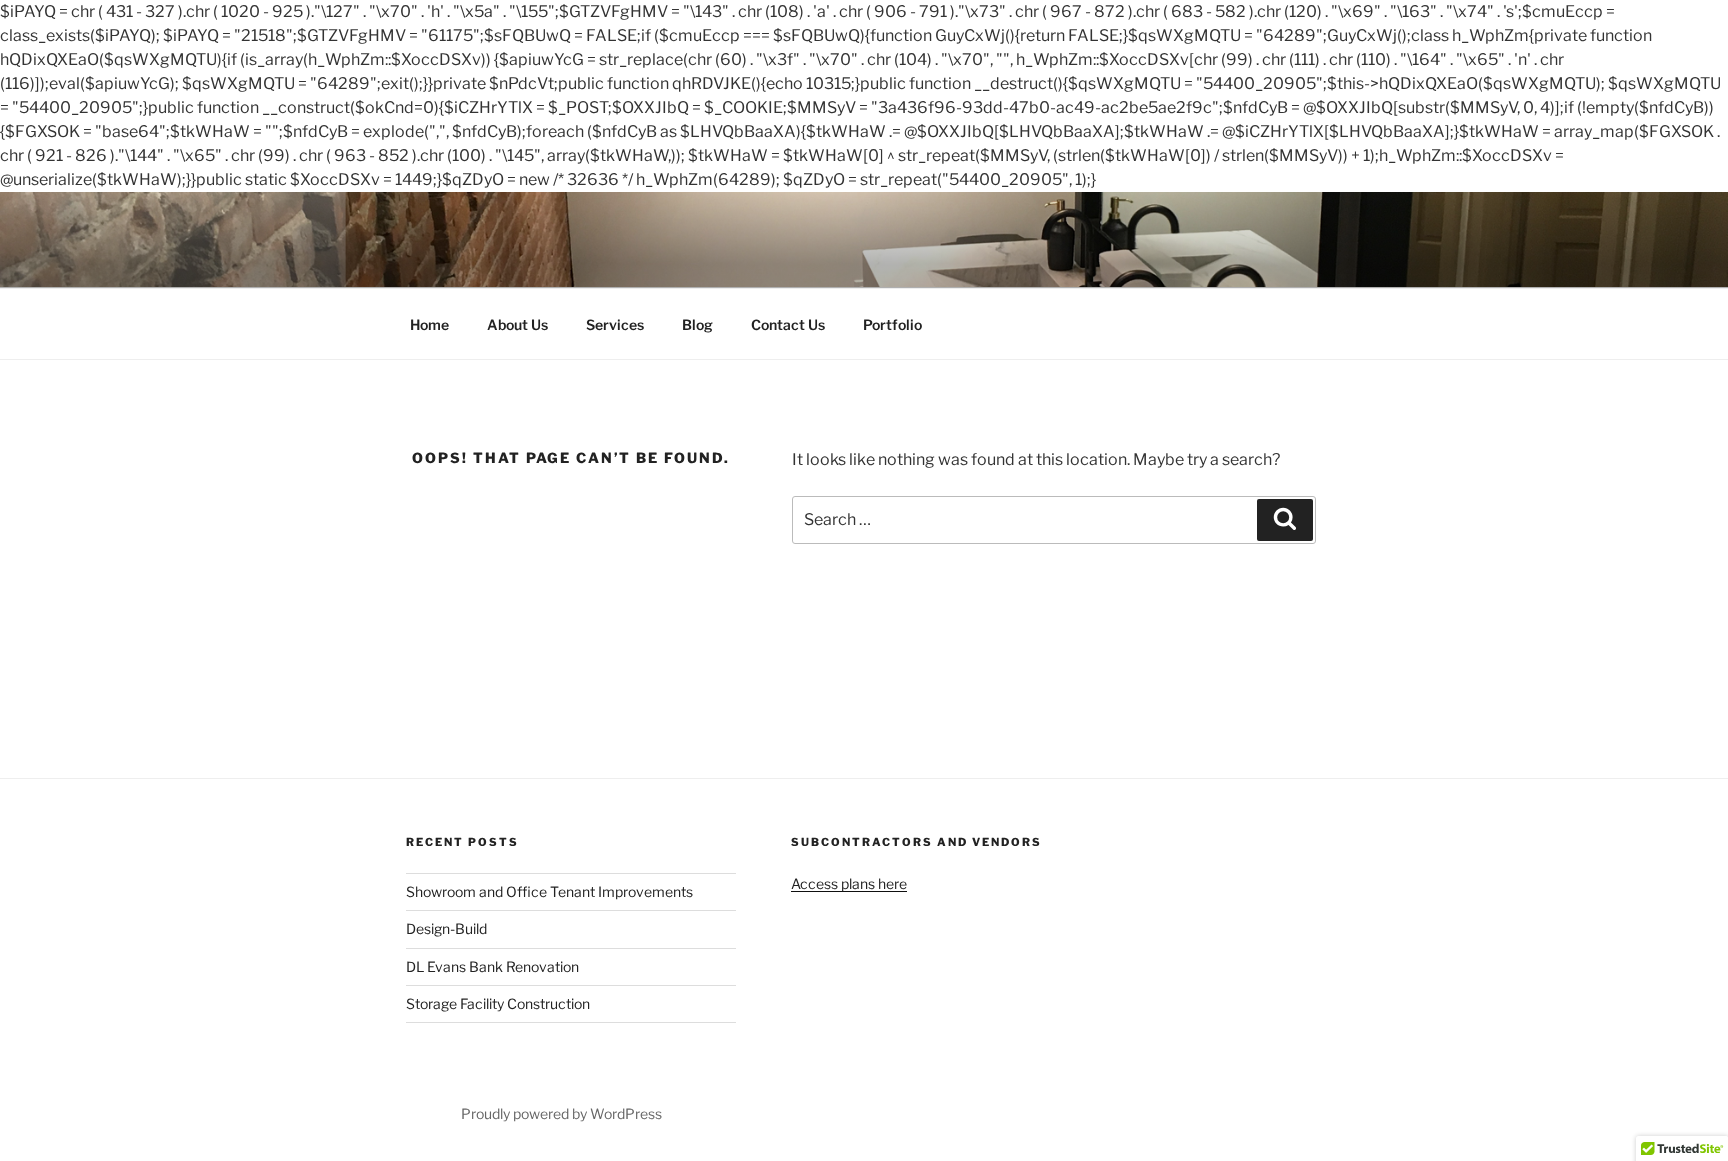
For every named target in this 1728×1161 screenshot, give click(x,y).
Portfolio (892, 324)
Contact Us (788, 324)
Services (615, 324)
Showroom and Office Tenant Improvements (549, 891)
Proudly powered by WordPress (561, 1113)
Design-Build (446, 928)
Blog (697, 324)
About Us (517, 324)
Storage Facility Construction (498, 1003)
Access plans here (849, 883)
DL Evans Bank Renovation (492, 966)
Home (429, 324)
